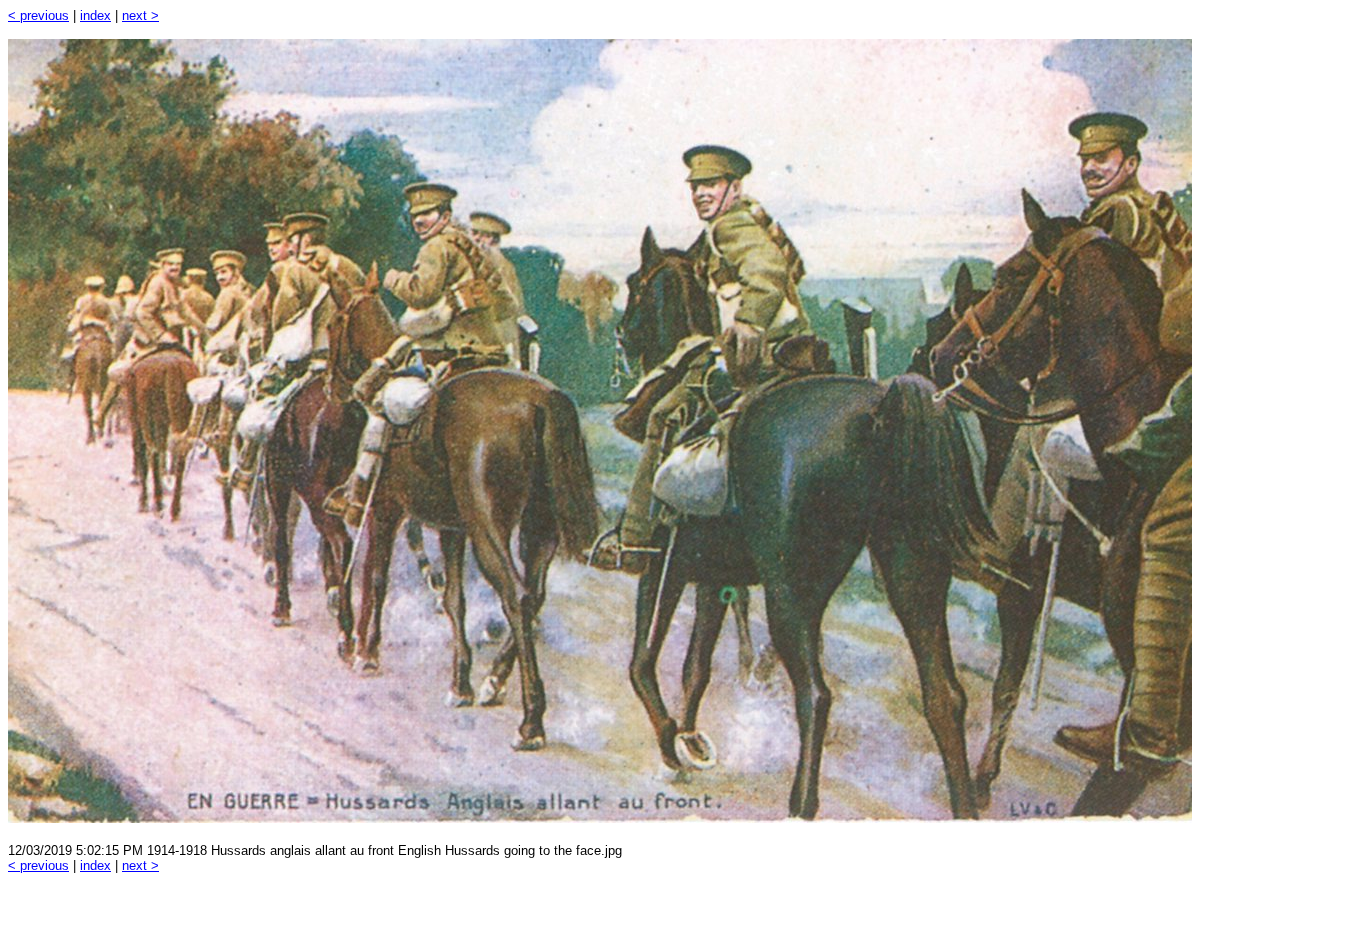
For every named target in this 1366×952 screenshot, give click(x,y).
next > (140, 15)
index (95, 15)
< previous (38, 15)
